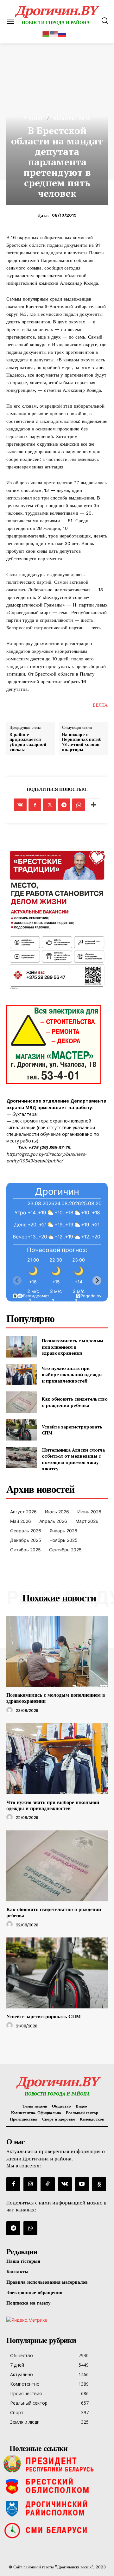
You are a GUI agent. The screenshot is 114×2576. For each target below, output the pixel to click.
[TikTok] (47, 2184)
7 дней (33, 118)
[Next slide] (97, 1281)
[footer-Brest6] (57, 2486)
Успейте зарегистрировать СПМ (72, 1430)
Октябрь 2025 (25, 1550)
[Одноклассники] (99, 2184)
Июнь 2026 (89, 1512)
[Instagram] (30, 2184)
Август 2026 (23, 1512)
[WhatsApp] (79, 805)
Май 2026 (21, 1521)
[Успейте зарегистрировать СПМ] (22, 1430)
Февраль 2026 (26, 1531)
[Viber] (30, 2228)
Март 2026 (87, 1521)
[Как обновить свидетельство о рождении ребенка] (22, 1402)
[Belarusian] (46, 33)
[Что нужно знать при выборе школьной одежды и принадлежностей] (22, 1374)
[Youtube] (82, 2184)
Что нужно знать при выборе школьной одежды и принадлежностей (72, 1374)
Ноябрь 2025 (63, 1540)
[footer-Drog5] (57, 2508)
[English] (54, 33)
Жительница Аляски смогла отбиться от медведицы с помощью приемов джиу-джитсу (73, 1459)
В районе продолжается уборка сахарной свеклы (28, 742)
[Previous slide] (17, 1281)
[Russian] (62, 33)
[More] (93, 805)
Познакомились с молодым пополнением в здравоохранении (73, 1347)
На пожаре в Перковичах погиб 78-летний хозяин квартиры (82, 742)
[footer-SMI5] (57, 2530)
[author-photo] (10, 1710)
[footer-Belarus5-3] (57, 2464)
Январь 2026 (63, 1531)
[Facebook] (35, 805)
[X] (49, 805)
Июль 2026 (57, 1512)
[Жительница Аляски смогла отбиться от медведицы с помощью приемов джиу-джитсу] (22, 1457)
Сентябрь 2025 (65, 1550)
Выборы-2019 (72, 118)
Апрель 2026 (53, 1521)
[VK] (20, 805)
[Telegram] (64, 805)
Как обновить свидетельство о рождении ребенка (75, 1402)
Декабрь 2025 (26, 1540)
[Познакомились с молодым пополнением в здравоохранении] (22, 1347)
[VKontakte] (65, 2184)
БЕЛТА (100, 705)
